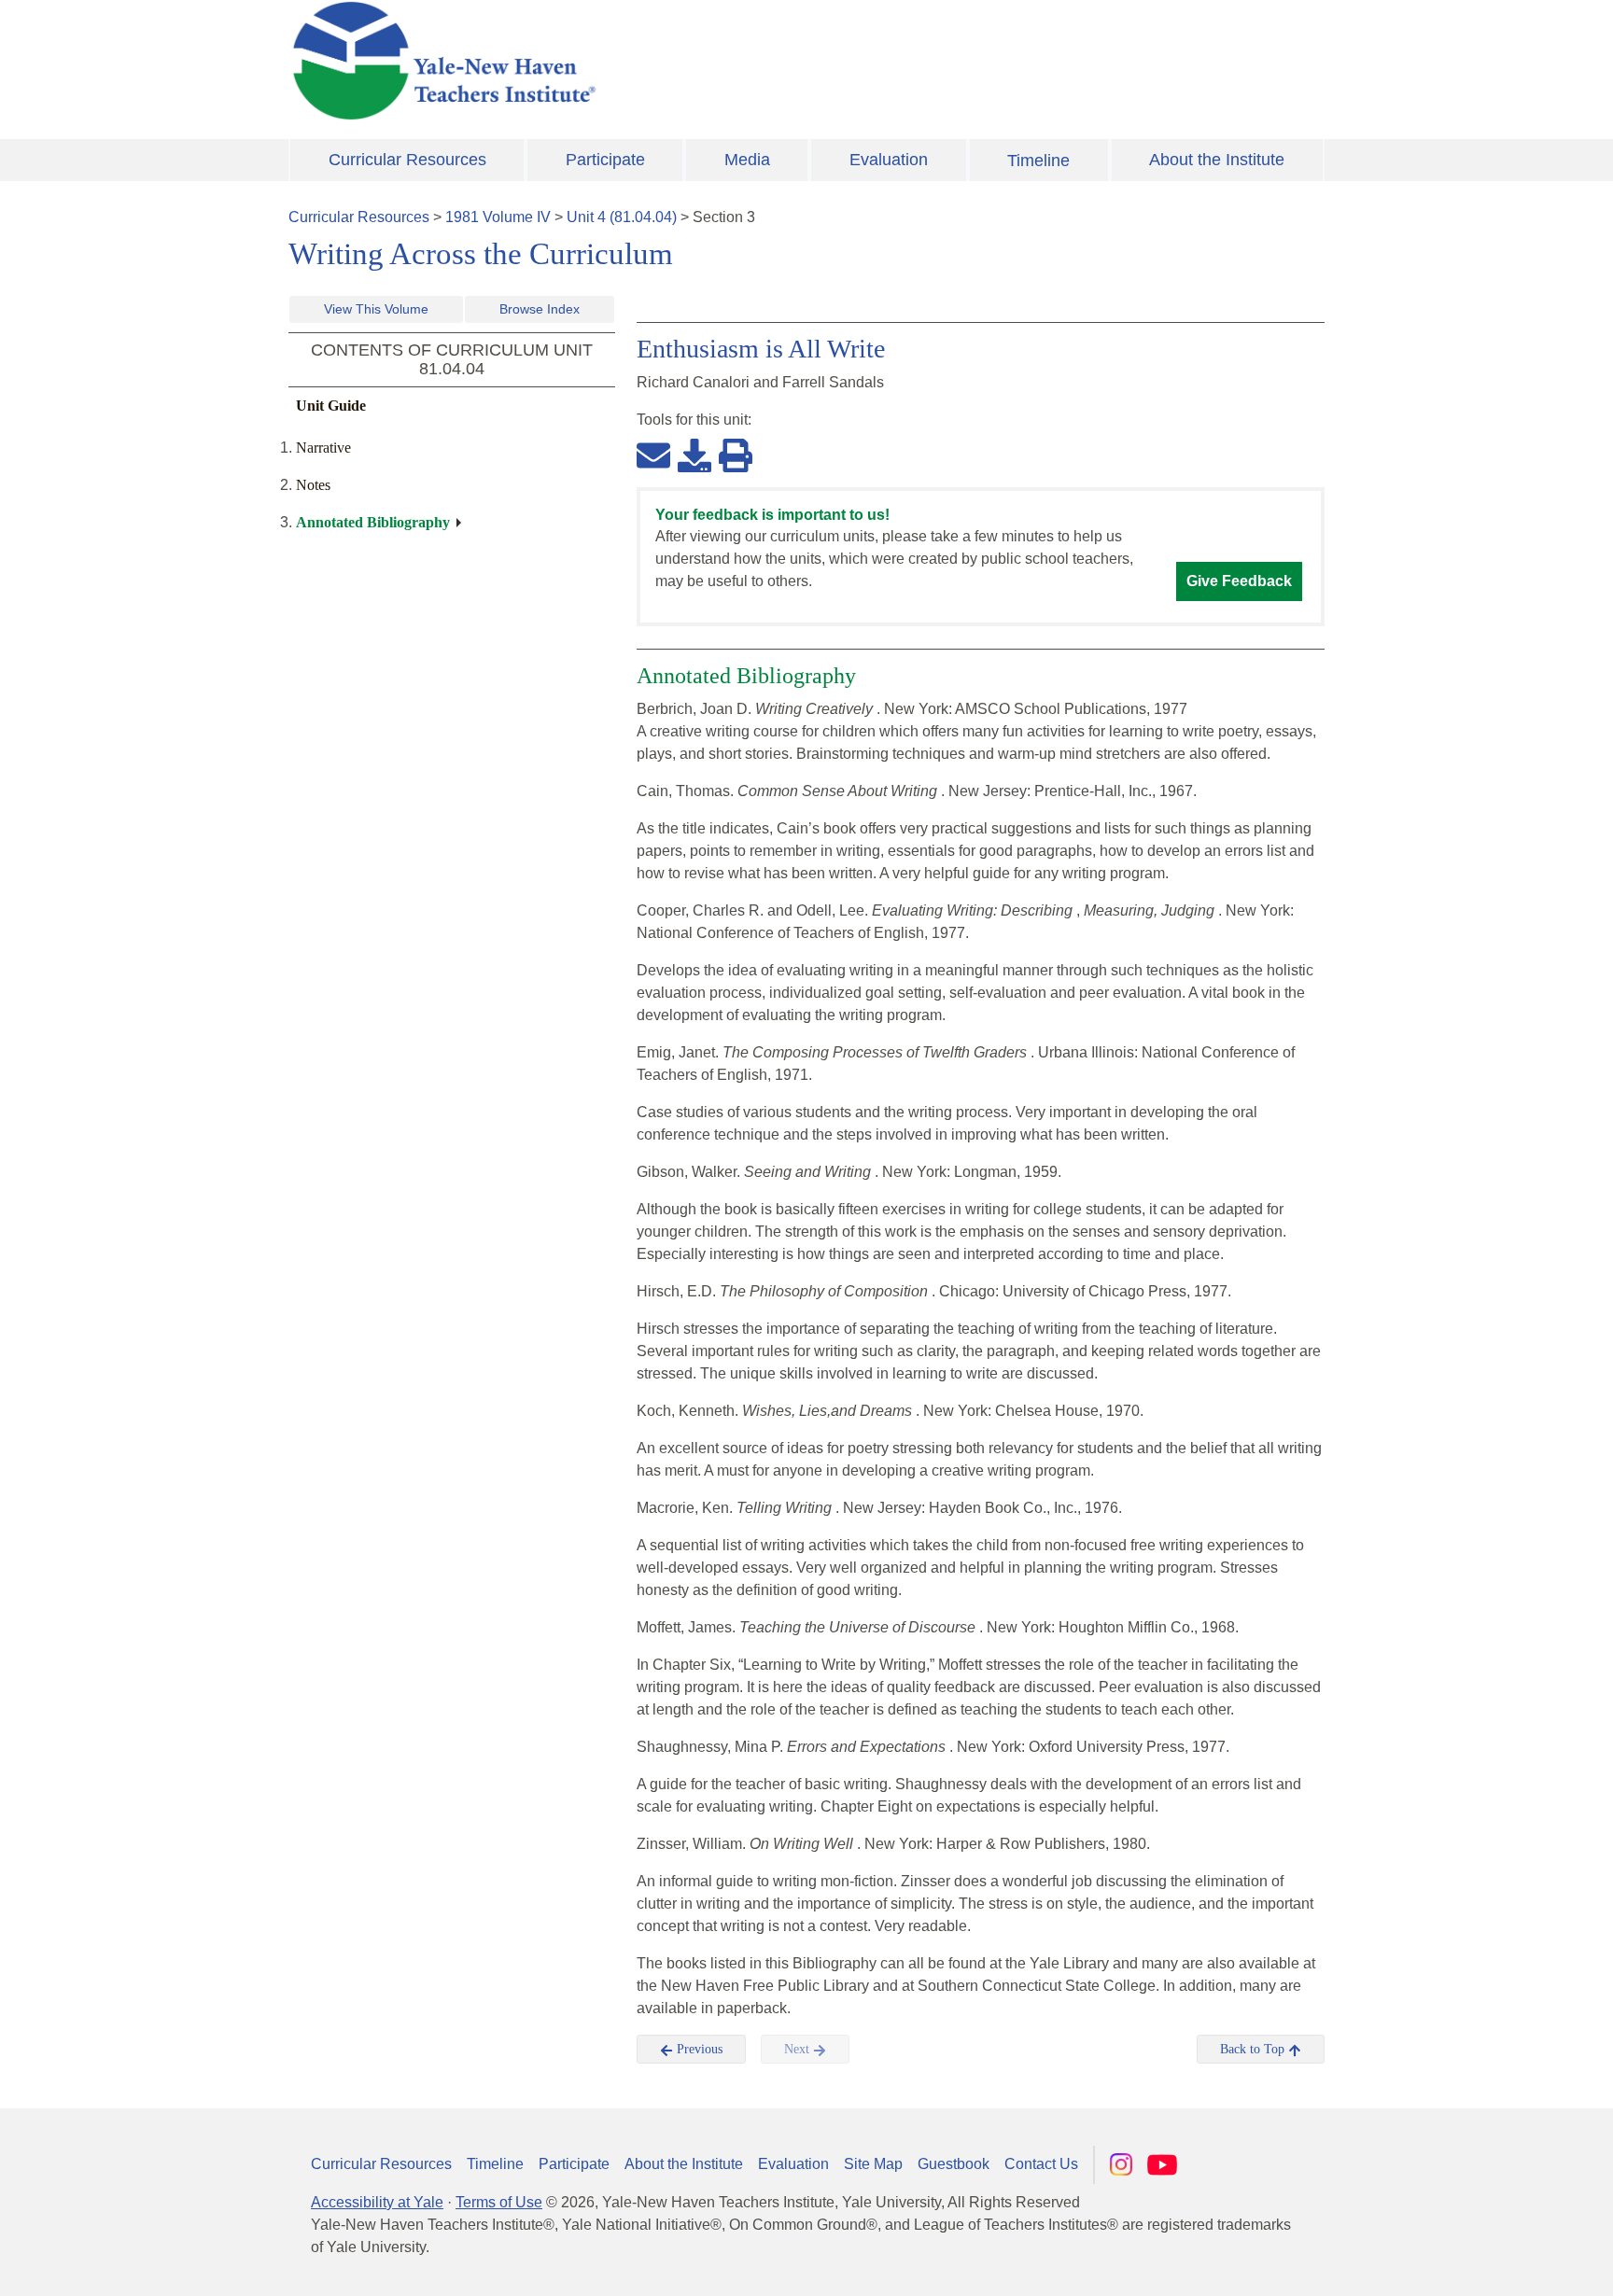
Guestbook (954, 2164)
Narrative (323, 448)
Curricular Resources (407, 160)
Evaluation (889, 160)
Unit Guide (331, 406)
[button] (1506, 2263)
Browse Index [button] (540, 309)
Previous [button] (698, 2049)
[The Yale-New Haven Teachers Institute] (629, 61)
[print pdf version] (736, 455)
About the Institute (1217, 160)
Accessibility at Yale (377, 2202)
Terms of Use (499, 2202)
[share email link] (653, 455)
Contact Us (1041, 2164)
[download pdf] (694, 455)
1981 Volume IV (498, 217)
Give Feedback (1239, 581)
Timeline (1038, 161)
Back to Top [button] (1254, 2049)
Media (747, 160)
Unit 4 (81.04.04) (622, 217)
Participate (605, 160)
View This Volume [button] (376, 309)
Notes (313, 485)
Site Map (873, 2164)
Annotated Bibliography (373, 522)
